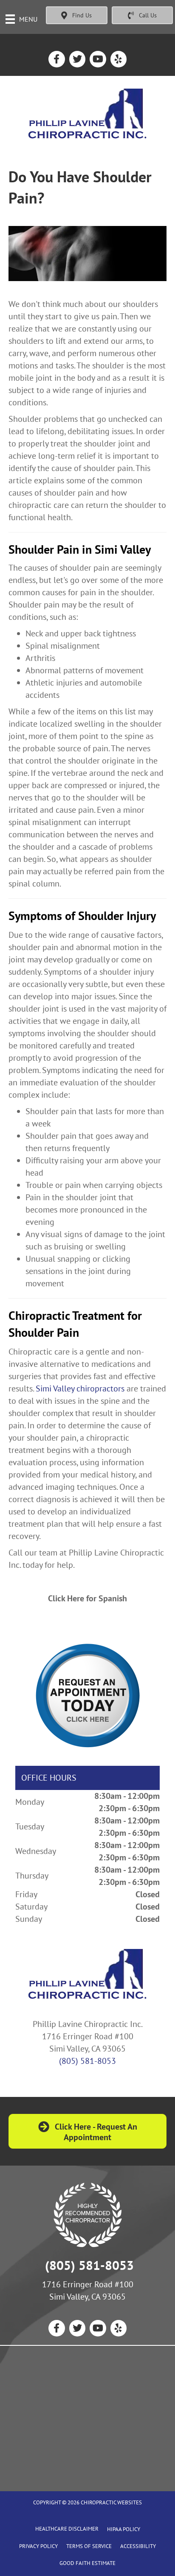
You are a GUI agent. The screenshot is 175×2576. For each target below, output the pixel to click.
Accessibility (138, 2546)
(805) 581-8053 (87, 2061)
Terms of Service (89, 2546)
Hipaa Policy (124, 2529)
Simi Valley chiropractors (80, 1388)
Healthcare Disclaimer (67, 2529)
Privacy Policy (38, 2546)
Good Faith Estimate (87, 2563)
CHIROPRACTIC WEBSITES (111, 2502)
